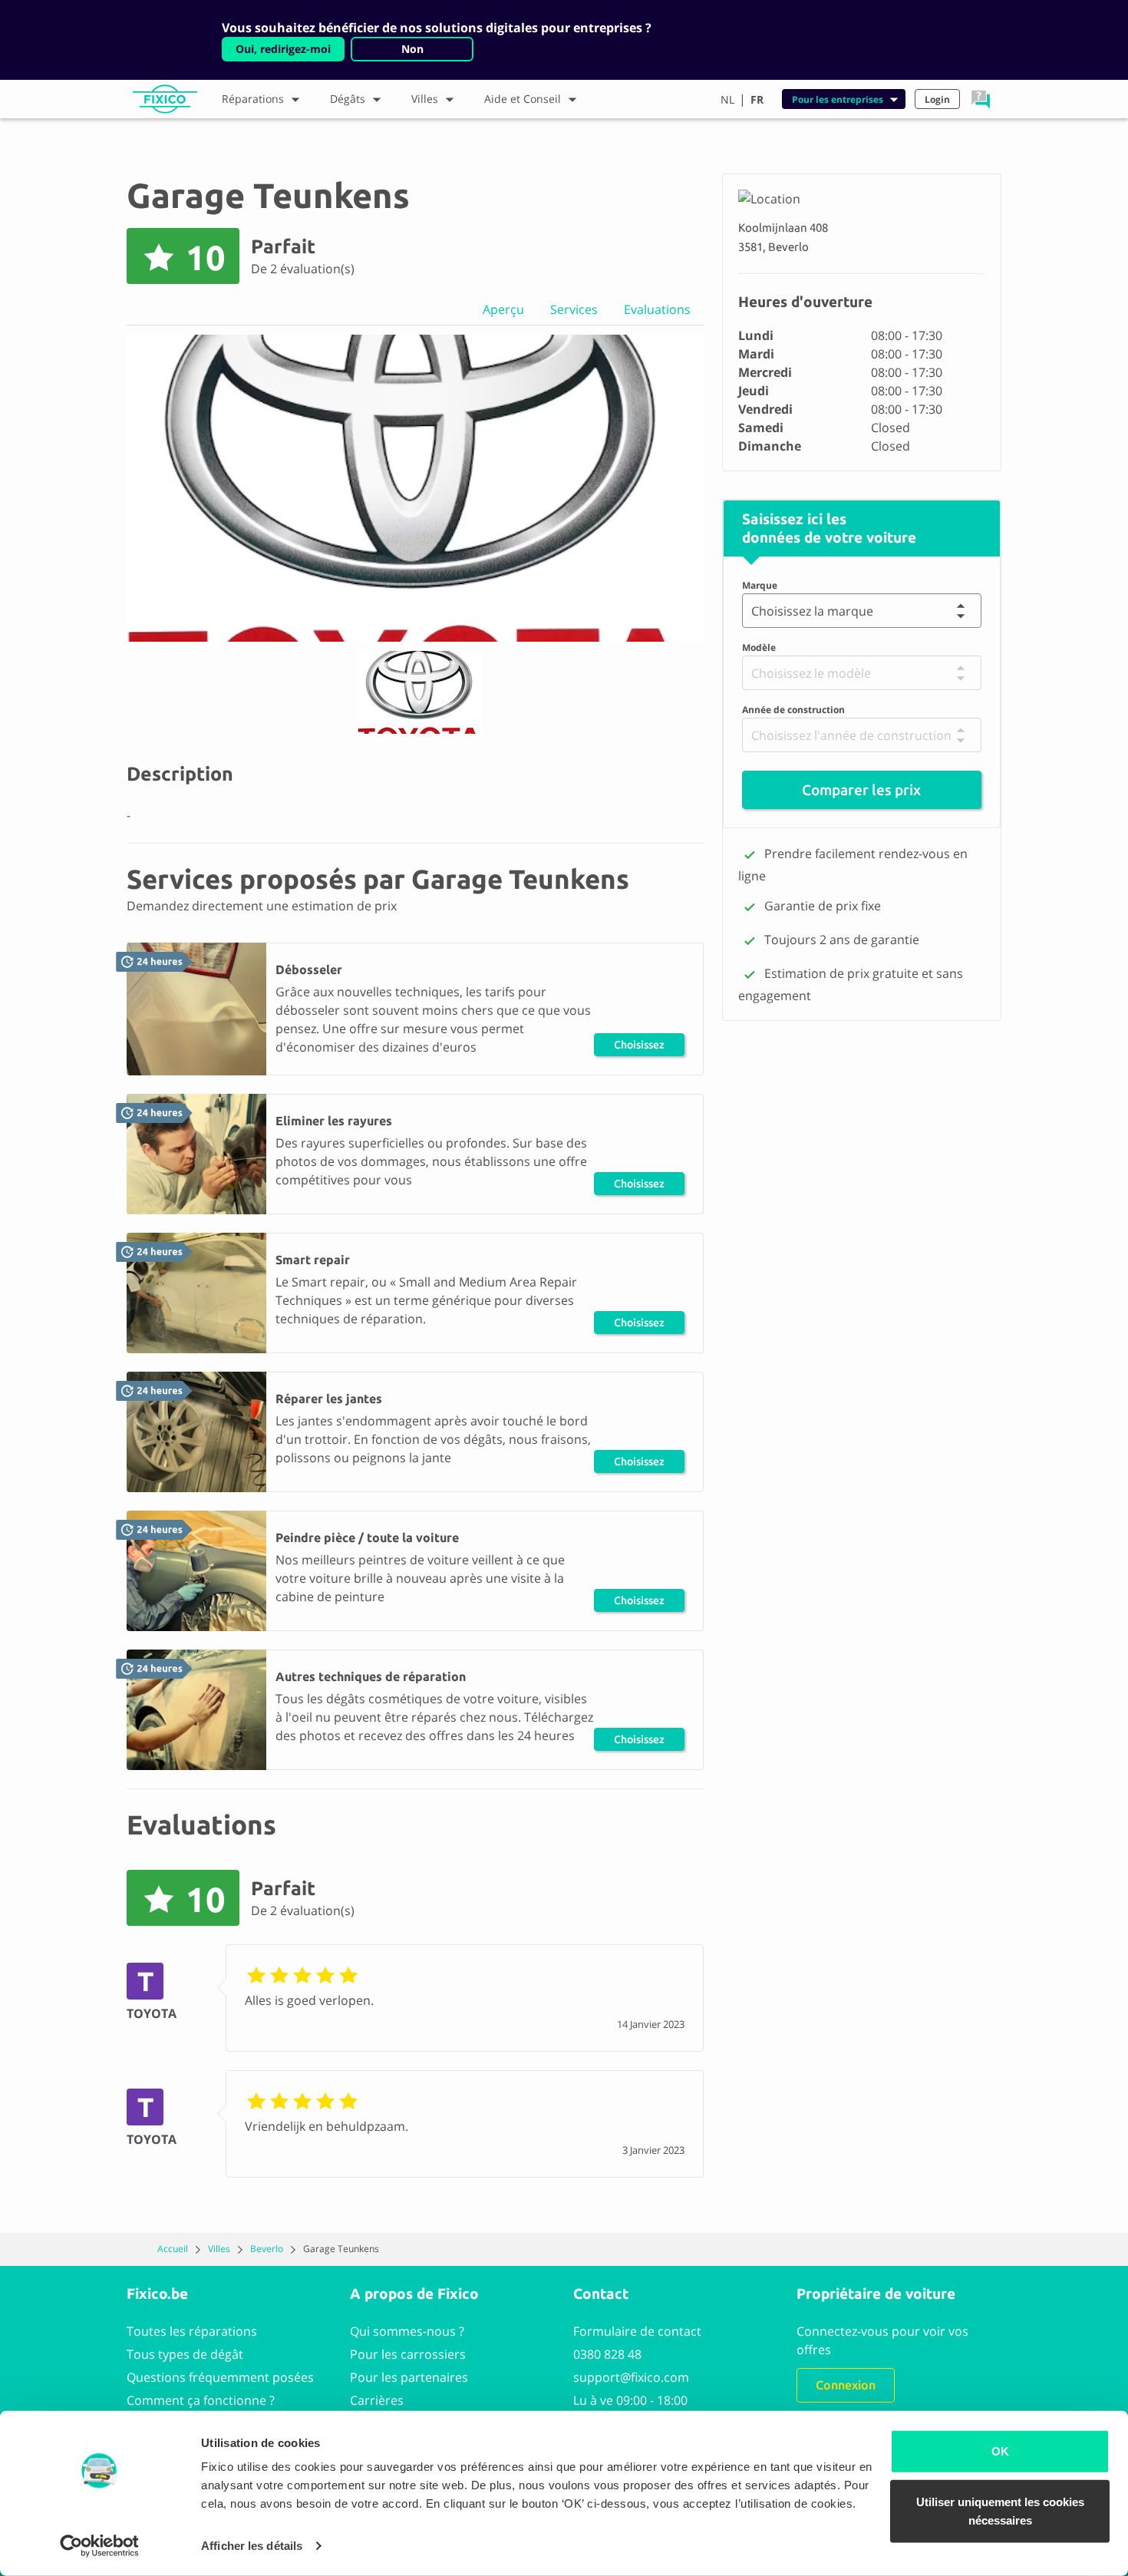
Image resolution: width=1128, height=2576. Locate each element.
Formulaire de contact (637, 2331)
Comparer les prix (861, 791)
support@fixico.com (631, 2377)
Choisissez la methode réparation (639, 1047)
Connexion (846, 2385)
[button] (981, 99)
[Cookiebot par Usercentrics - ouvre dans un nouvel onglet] (99, 2546)
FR (757, 99)
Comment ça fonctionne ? (201, 2400)
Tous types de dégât (185, 2354)
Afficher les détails (252, 2546)
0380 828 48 (607, 2354)
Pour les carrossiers (408, 2354)
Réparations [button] (253, 99)
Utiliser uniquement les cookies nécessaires (1000, 2510)
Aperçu (503, 309)
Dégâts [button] (348, 99)
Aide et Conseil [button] (523, 99)
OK (1000, 2451)
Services (574, 309)
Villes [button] (425, 99)
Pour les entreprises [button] (838, 99)
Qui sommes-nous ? (407, 2331)
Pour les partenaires (409, 2377)
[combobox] (755, 611)
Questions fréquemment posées (220, 2377)
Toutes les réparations (192, 2331)
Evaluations (657, 309)
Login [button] (937, 99)
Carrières (377, 2400)
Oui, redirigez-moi (283, 49)
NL (727, 99)
